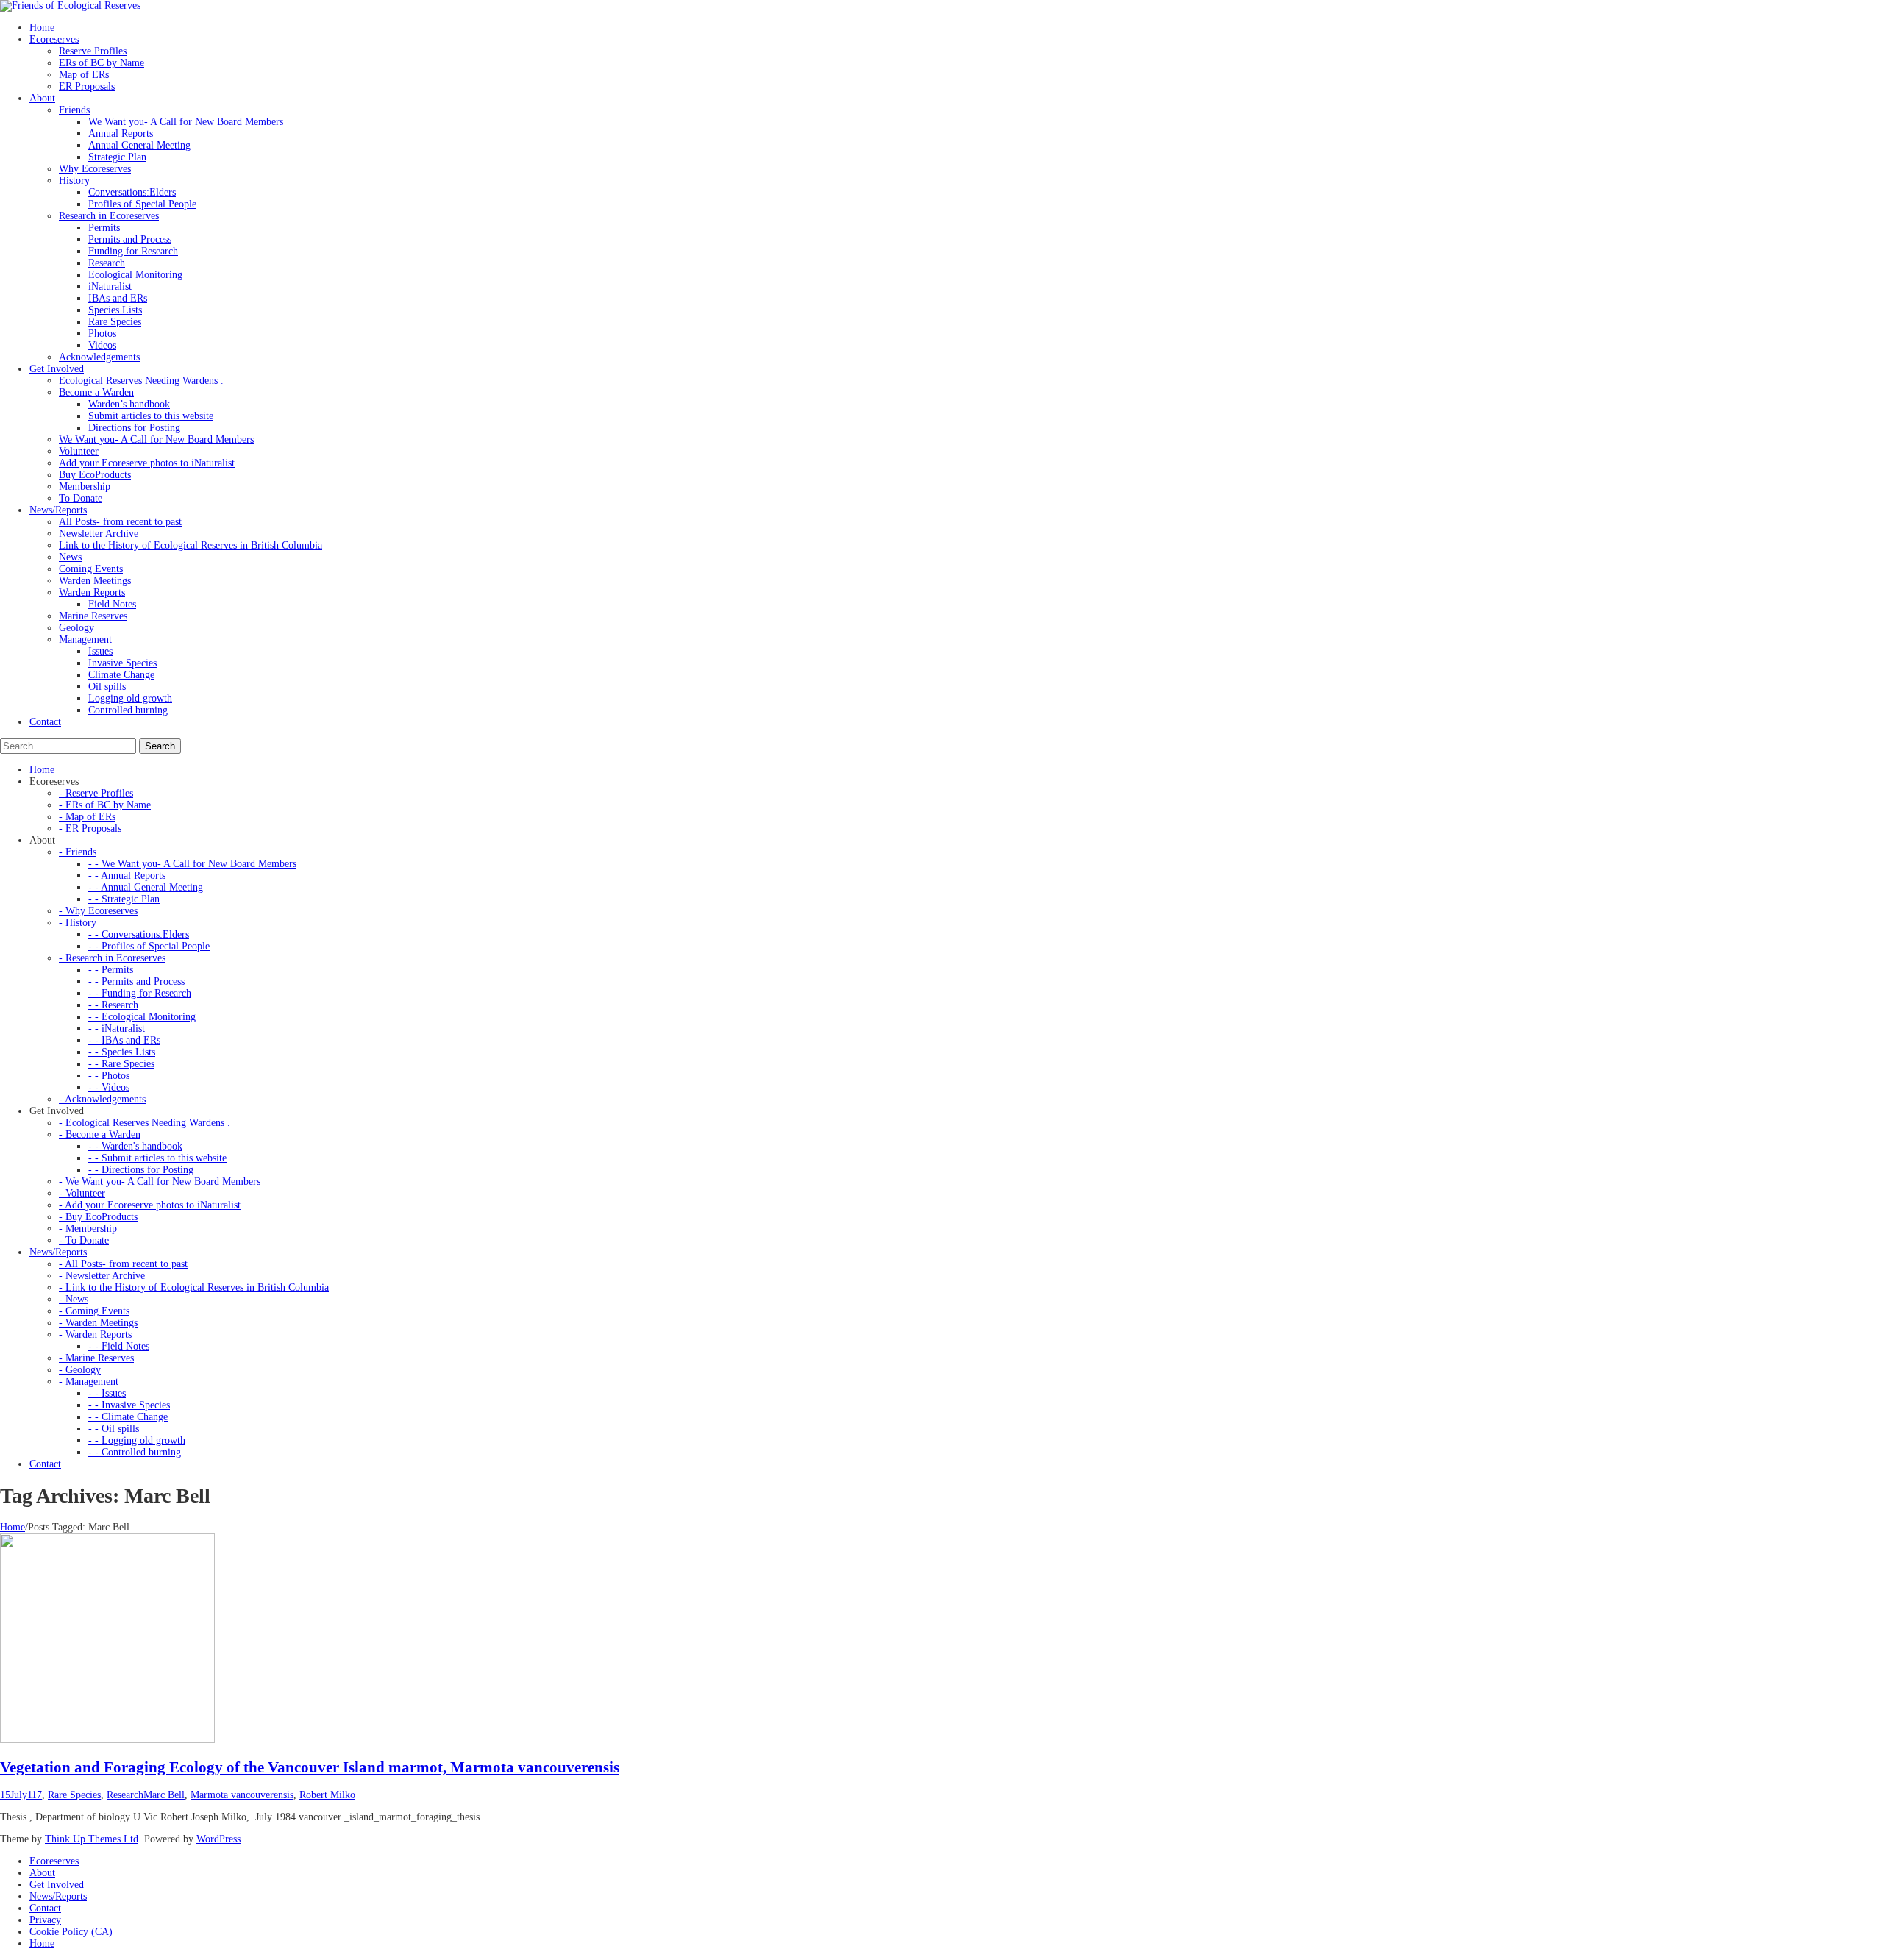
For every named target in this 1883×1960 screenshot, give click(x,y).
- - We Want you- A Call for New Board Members (192, 864)
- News (74, 1299)
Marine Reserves (93, 616)
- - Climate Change (128, 1417)
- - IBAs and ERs (124, 1040)
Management (85, 639)
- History (78, 923)
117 (35, 1795)
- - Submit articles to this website (157, 1158)
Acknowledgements (99, 357)
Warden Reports (92, 592)
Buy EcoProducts (95, 475)
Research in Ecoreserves (109, 216)
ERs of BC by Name (102, 63)
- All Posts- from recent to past (123, 1264)
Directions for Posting (134, 428)
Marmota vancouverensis (242, 1795)
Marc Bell (164, 1795)
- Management (89, 1382)
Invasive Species (122, 663)
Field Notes (112, 604)
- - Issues (107, 1393)
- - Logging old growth (137, 1440)
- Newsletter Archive (102, 1276)
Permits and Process (130, 239)
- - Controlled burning (135, 1452)
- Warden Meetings (98, 1323)
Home (13, 1527)
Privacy (45, 1920)
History (74, 181)
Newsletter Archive (99, 534)
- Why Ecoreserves (98, 911)
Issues (100, 651)
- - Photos (109, 1076)
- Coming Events (94, 1311)
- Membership (88, 1229)
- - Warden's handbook (135, 1146)
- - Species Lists (122, 1052)
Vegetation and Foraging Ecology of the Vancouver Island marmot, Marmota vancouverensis (310, 1767)
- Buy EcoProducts (98, 1217)
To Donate (81, 498)
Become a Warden (96, 392)
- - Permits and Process (136, 981)
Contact (45, 1908)
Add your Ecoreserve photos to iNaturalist (147, 463)
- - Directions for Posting (141, 1170)
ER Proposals (87, 86)
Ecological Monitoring (135, 275)
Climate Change (121, 675)
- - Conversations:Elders (139, 934)
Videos (102, 345)
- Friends (78, 852)
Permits (104, 228)
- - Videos (109, 1087)
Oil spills (107, 687)
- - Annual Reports (127, 876)
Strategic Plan (117, 157)
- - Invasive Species (129, 1405)
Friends (74, 110)
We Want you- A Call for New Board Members (186, 122)
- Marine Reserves (96, 1358)
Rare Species (115, 322)
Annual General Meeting (139, 145)
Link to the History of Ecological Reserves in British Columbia (191, 545)
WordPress (218, 1839)
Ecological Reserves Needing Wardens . (141, 381)
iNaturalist (110, 286)
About (42, 1873)
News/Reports (58, 1896)
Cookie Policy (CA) (71, 1932)
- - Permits (111, 970)
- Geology (80, 1370)
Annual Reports (121, 133)
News (70, 557)
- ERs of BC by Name (105, 805)
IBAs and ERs (118, 298)
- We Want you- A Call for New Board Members (160, 1182)
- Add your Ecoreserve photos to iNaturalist (150, 1205)
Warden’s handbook (129, 404)
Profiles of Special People (142, 204)
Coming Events (91, 569)
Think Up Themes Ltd (92, 1839)
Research (107, 263)
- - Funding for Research (140, 993)
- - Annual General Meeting (146, 887)
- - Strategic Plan (124, 899)
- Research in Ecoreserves (112, 958)
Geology (76, 628)
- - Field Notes (119, 1346)
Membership (85, 487)
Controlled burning (128, 710)
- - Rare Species (121, 1064)
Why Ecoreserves (95, 169)
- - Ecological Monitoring (142, 1017)
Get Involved (57, 1885)
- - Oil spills (114, 1429)
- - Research (113, 1005)
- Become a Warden (100, 1134)
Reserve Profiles (93, 51)
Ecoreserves (54, 1861)
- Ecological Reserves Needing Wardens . (145, 1123)
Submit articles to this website (151, 416)
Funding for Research (133, 251)
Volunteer (79, 451)
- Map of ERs (87, 817)
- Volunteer (82, 1193)
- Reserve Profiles (96, 793)
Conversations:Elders (132, 192)
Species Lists (115, 310)
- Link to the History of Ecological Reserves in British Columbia (194, 1287)
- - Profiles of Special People (149, 946)
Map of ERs (84, 75)
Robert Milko (327, 1795)
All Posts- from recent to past (120, 522)
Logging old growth (130, 698)
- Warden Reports (95, 1334)
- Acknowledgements (102, 1099)
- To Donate (84, 1240)
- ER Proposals (90, 828)
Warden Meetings (95, 581)
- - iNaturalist (117, 1029)
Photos (102, 334)
